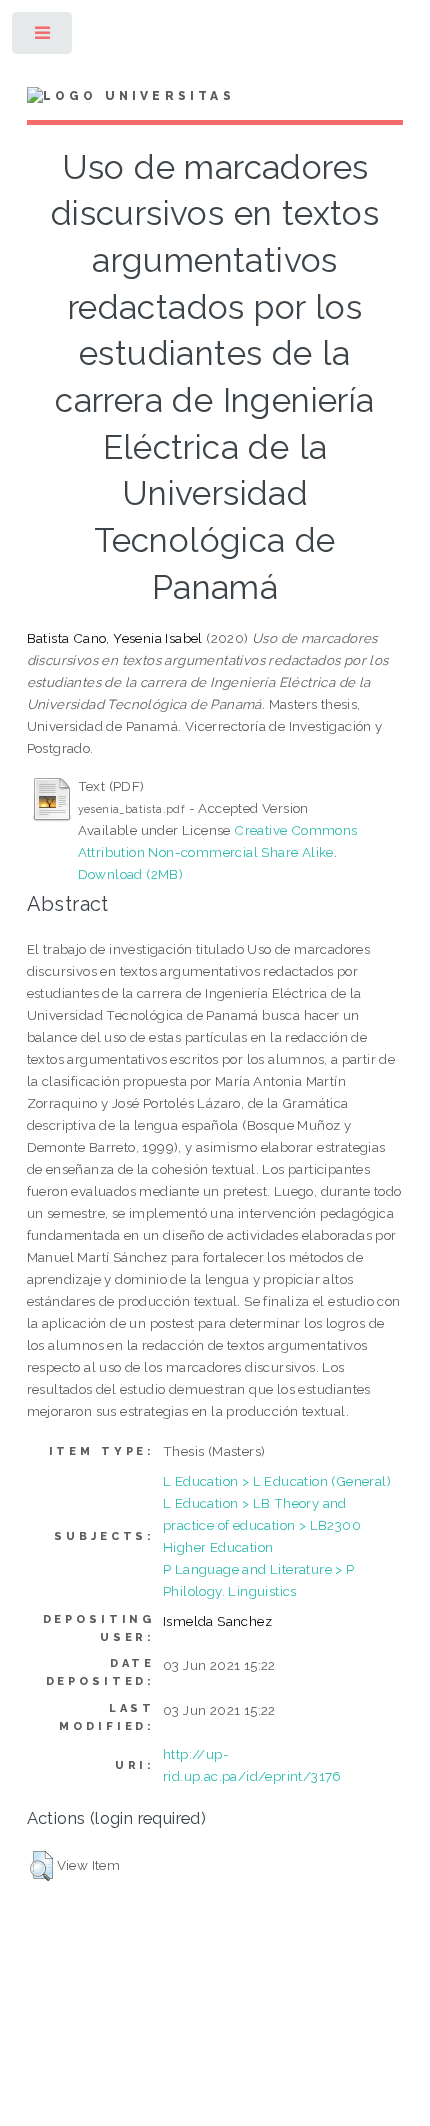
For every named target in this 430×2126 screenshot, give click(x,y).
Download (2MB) (131, 874)
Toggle (43, 37)
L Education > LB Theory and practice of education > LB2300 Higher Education (262, 1525)
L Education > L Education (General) (277, 1481)
